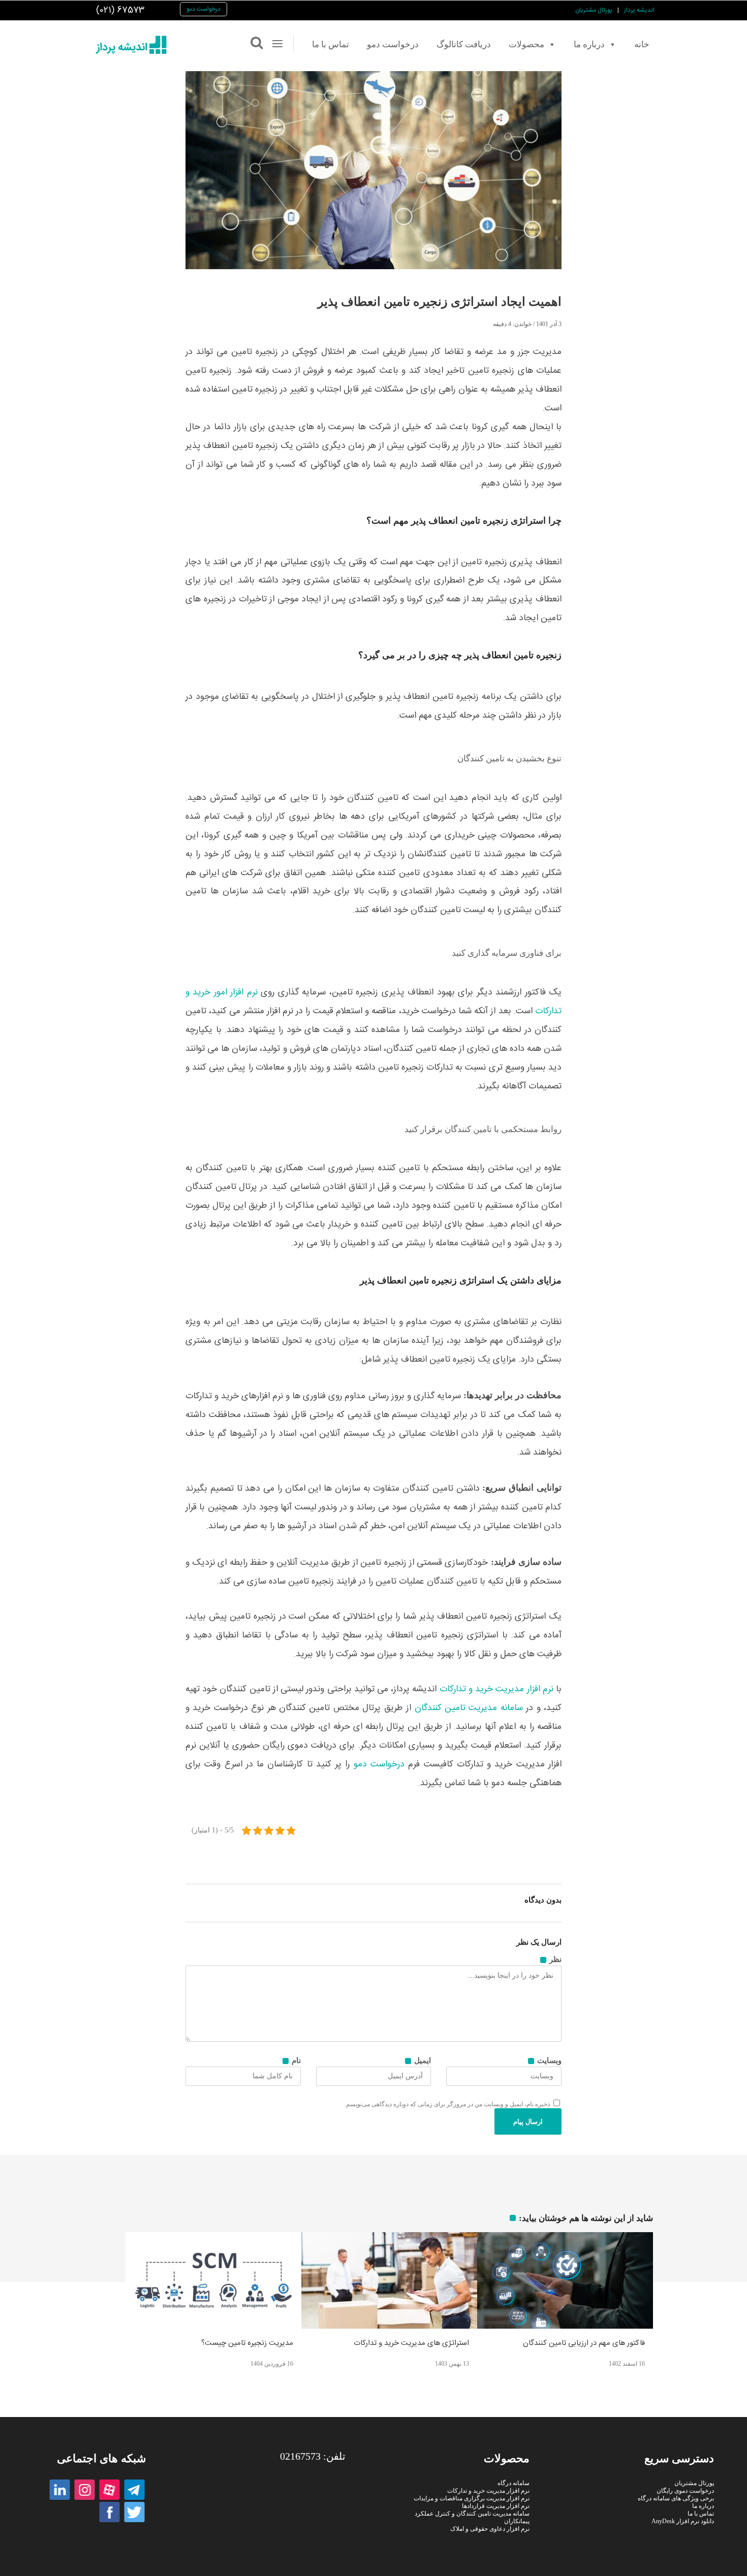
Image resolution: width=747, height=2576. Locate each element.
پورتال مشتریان (594, 10)
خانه (642, 44)
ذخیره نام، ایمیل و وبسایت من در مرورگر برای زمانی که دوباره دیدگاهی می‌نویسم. (447, 2104)
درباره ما (589, 44)
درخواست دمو (204, 9)
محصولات (526, 44)
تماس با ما (331, 44)
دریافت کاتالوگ (464, 44)
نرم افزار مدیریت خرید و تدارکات (496, 1689)
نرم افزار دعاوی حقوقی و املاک (490, 2529)
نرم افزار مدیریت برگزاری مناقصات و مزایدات (472, 2498)
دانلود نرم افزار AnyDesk (683, 2521)
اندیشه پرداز (639, 10)
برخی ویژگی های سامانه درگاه (676, 2498)
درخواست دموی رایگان (685, 2491)
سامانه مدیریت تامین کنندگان (469, 1708)
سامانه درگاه (514, 2483)
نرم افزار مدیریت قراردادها (496, 2506)
